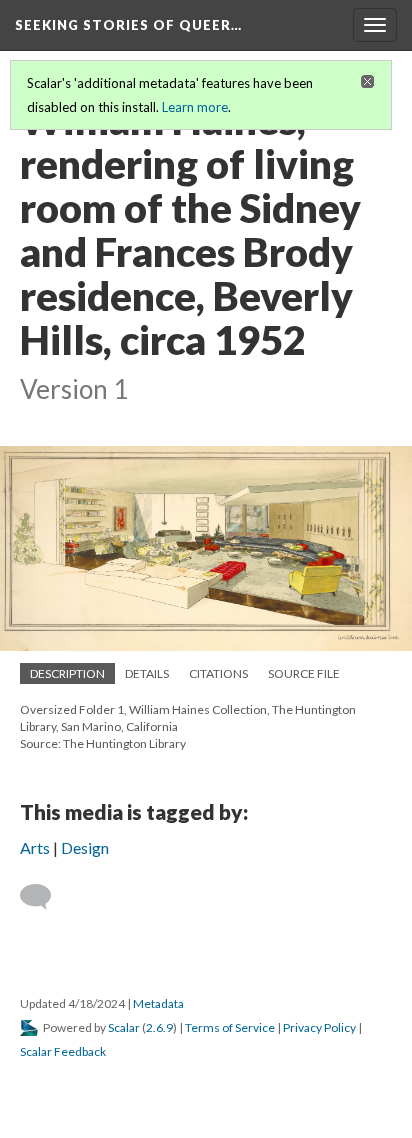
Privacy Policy (319, 1027)
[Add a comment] (44, 897)
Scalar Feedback (63, 1051)
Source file (304, 673)
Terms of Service (230, 1027)
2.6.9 (159, 1027)
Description (67, 673)
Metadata (158, 1003)
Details (147, 673)
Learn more (195, 107)
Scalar (124, 1027)
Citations (218, 673)
